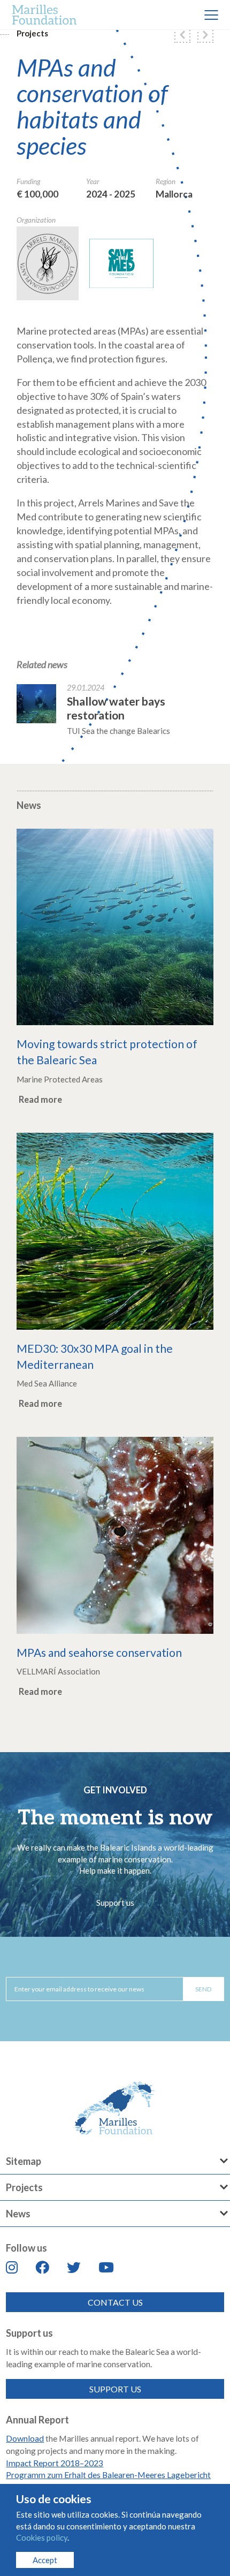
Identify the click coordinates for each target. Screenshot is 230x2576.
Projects (32, 33)
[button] (182, 35)
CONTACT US (115, 2302)
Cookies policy (42, 2537)
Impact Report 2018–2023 (55, 2463)
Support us (115, 1903)
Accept (45, 2560)
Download (25, 2438)
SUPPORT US (115, 2389)
